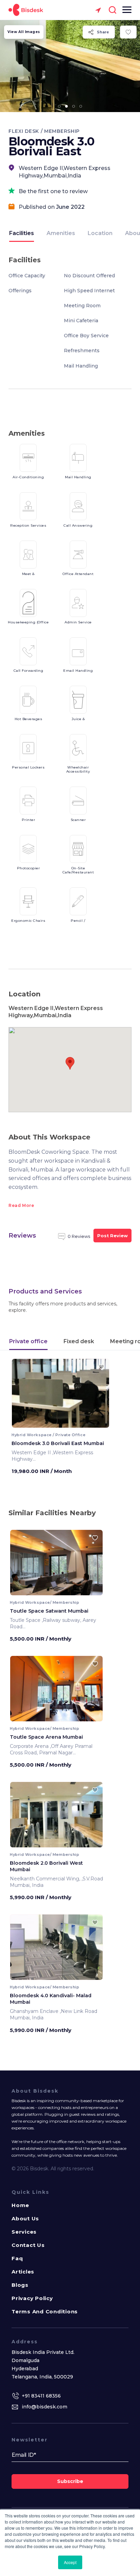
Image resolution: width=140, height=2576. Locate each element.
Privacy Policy (32, 2298)
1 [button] (59, 106)
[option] (70, 66)
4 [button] (81, 106)
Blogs (20, 2285)
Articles (23, 2272)
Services (24, 2232)
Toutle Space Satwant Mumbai (49, 1611)
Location (100, 233)
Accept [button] (70, 2562)
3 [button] (74, 106)
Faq (17, 2258)
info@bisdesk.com (45, 2407)
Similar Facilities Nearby (52, 1513)
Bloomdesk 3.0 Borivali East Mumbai (58, 1443)
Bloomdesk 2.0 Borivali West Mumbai (46, 1866)
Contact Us (28, 2245)
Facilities (22, 233)
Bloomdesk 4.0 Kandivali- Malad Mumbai (51, 1999)
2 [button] (67, 106)
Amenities (61, 233)
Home (20, 2205)
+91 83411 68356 (41, 2396)
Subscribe (70, 2481)
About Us (25, 2218)
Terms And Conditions (45, 2311)
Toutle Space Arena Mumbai (46, 1737)
